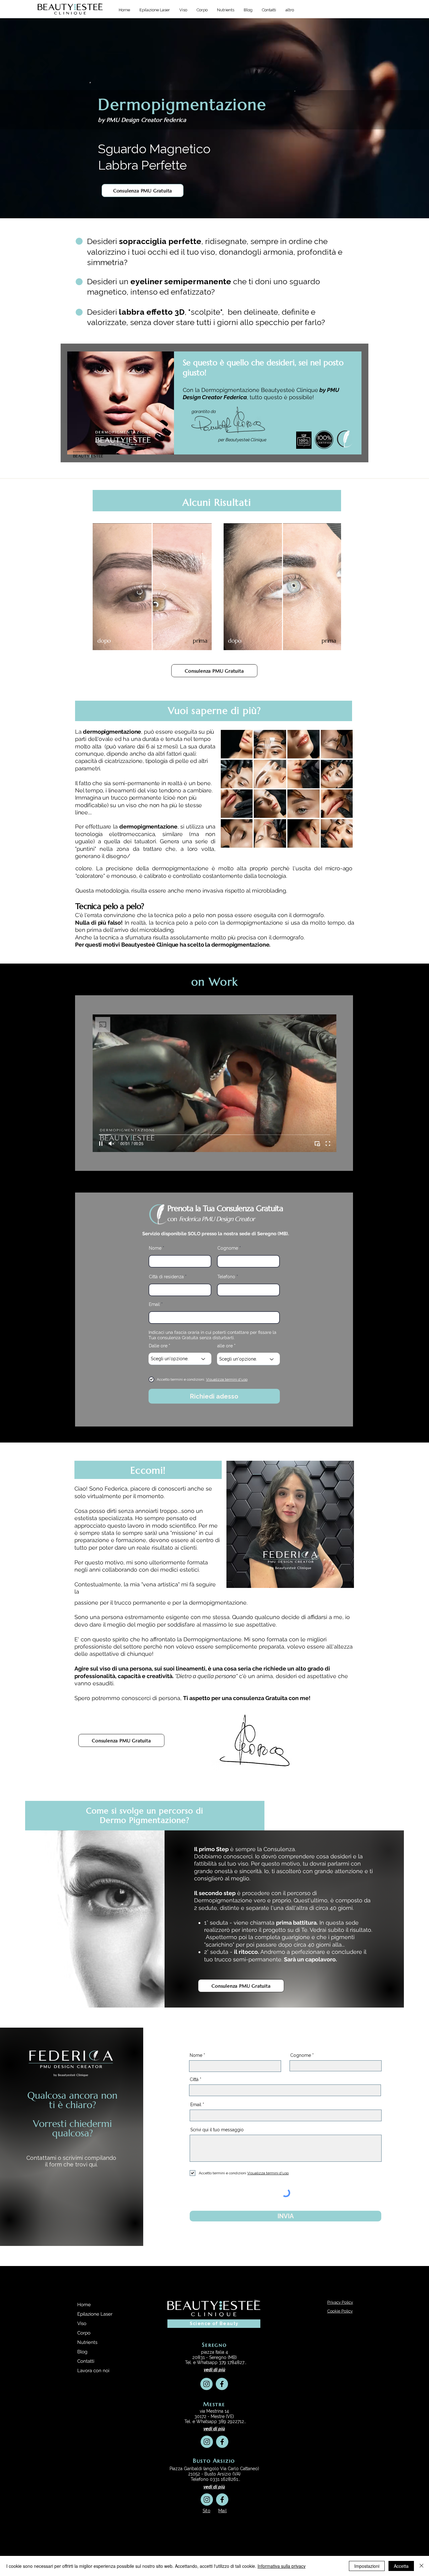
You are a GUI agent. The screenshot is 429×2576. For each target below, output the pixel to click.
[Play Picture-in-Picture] (317, 1144)
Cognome (228, 1248)
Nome (155, 1248)
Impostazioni (367, 2566)
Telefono (226, 1277)
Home (84, 2305)
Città (194, 2079)
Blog (82, 2352)
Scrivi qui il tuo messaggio (217, 2130)
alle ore (225, 1346)
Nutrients (87, 2342)
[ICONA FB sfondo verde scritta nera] (222, 2384)
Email (155, 1304)
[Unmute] (111, 1144)
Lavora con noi (93, 2371)
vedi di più (215, 2370)
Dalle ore (158, 1346)
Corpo (84, 2333)
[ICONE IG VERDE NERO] (206, 2384)
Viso (82, 2323)
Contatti (86, 2361)
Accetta (401, 2566)
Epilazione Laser (95, 2314)
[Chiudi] (421, 2566)
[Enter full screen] (328, 1144)
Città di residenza (166, 1277)
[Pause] (101, 1144)
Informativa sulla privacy (282, 2566)
